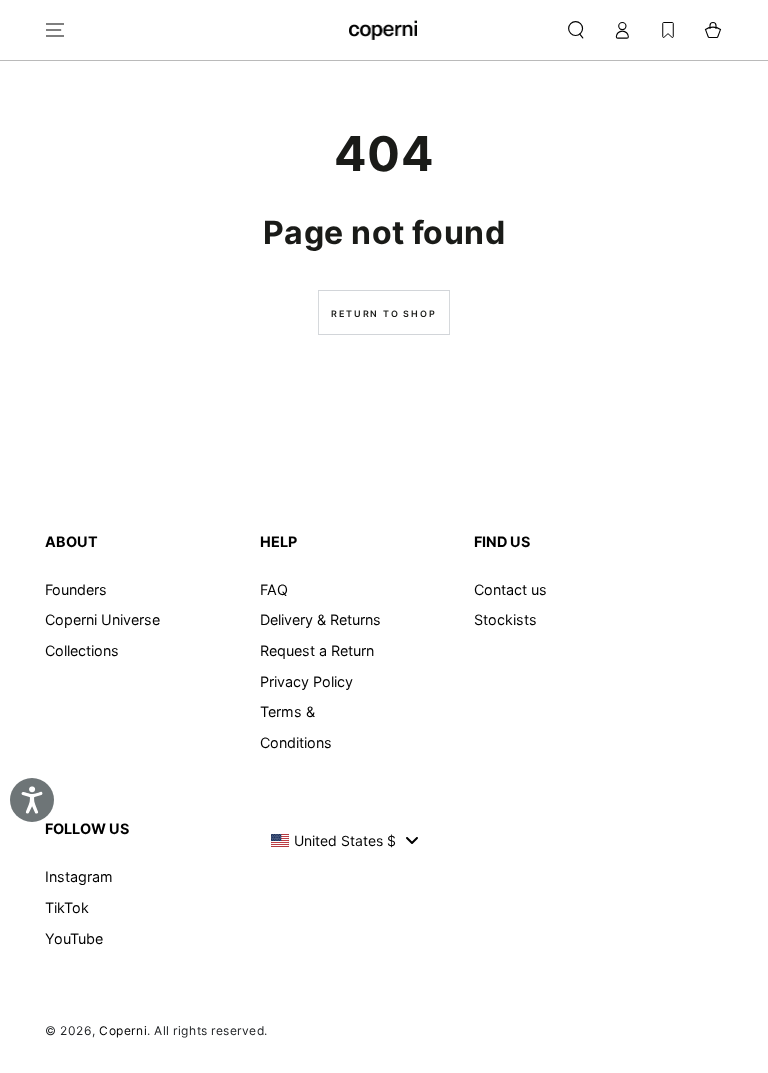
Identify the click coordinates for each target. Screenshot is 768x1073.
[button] (575, 30)
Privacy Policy (306, 681)
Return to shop (383, 313)
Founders (76, 589)
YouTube (74, 938)
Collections (82, 650)
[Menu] (55, 30)
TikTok (67, 907)
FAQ (274, 589)
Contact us (510, 589)
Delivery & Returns (320, 619)
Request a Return (317, 650)
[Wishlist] (668, 30)
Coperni (123, 1030)
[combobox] (344, 840)
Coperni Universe (102, 619)
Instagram (79, 876)
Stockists (505, 619)
